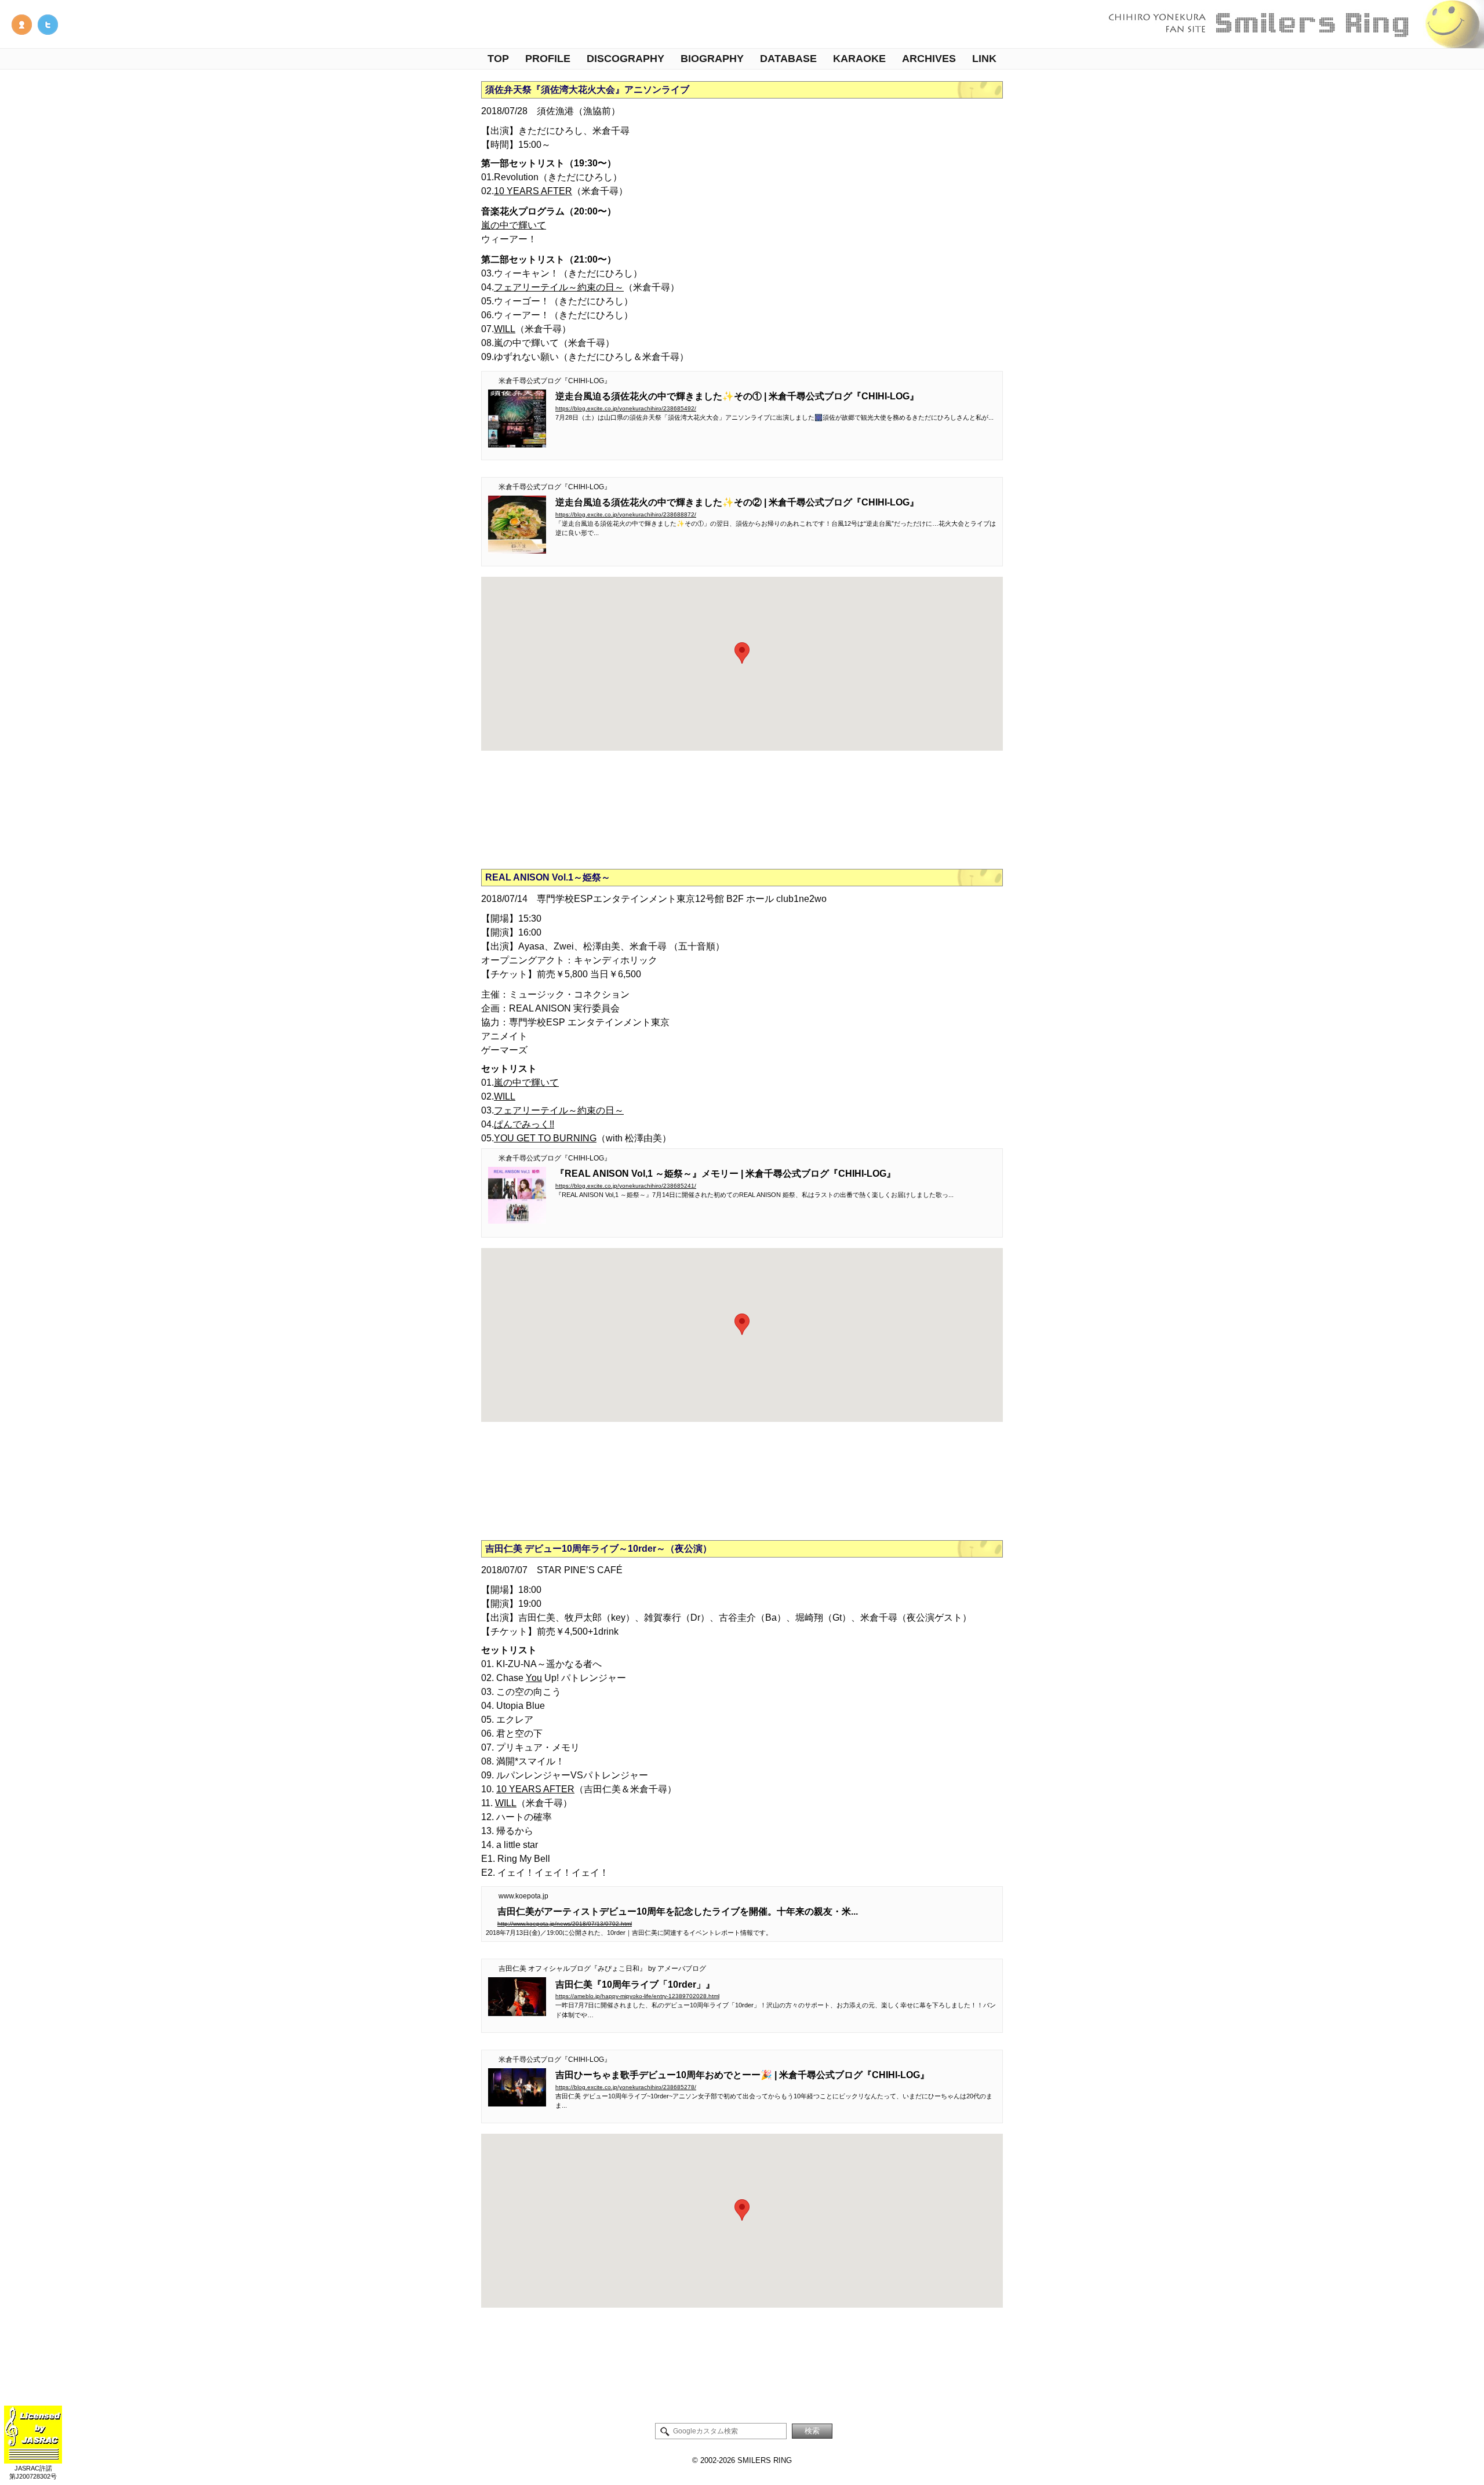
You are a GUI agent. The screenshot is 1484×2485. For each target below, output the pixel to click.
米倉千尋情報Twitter (48, 25)
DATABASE (788, 59)
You (534, 1678)
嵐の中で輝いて (514, 225)
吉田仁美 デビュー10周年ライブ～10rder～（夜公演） (599, 1549)
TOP (498, 59)
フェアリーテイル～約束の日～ (559, 287)
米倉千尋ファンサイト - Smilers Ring (1293, 24)
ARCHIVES (929, 59)
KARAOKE (859, 59)
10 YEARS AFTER (533, 191)
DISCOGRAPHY (625, 59)
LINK (984, 59)
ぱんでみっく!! (524, 1124)
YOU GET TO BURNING (545, 1138)
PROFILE (548, 59)
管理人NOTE (22, 25)
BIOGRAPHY (712, 59)
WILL (505, 329)
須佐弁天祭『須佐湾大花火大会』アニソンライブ (587, 90)
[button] (742, 653)
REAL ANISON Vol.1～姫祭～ (548, 877)
